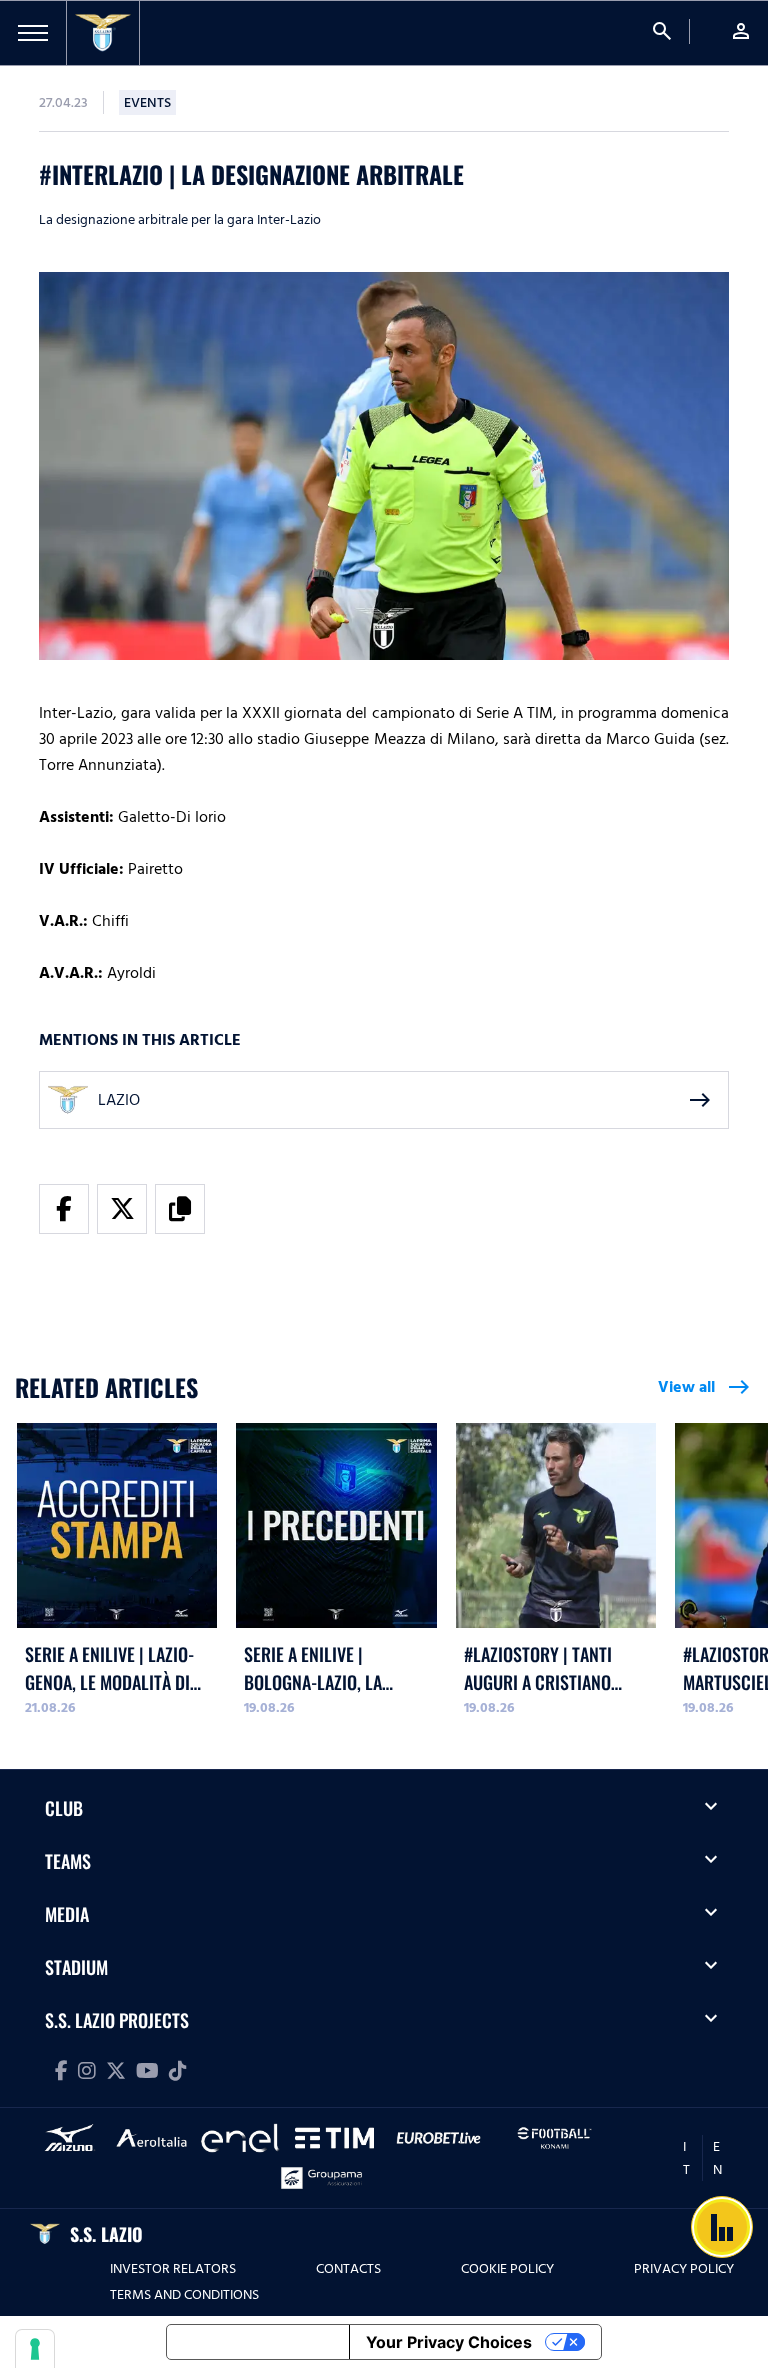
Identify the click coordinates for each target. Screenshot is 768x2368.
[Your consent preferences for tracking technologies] (35, 2349)
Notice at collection (258, 2342)
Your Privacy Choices (449, 2342)
